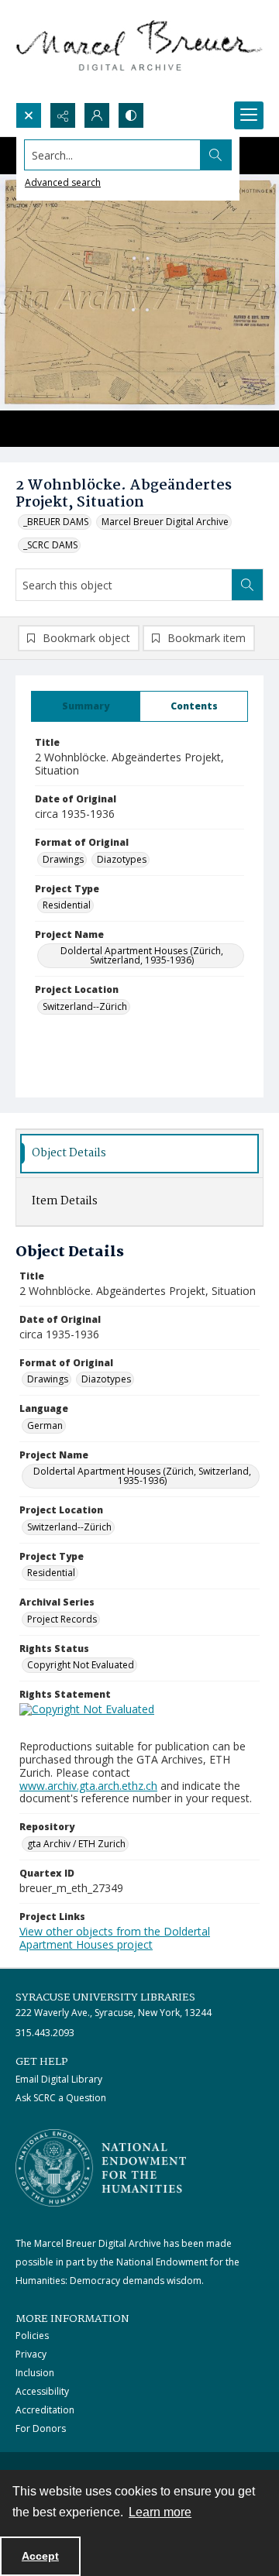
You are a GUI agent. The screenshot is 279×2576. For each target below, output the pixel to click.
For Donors (41, 2428)
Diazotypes (122, 859)
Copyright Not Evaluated (81, 1665)
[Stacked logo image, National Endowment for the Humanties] (101, 2168)
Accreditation (45, 2410)
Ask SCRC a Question (61, 2098)
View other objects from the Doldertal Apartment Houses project (115, 1938)
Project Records (62, 1619)
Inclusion (35, 2373)
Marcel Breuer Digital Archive (165, 522)
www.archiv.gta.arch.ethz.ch (88, 1786)
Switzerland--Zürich (85, 1006)
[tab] (86, 706)
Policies (32, 2336)
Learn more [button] (160, 2512)
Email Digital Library (59, 2079)
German (45, 1425)
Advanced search (63, 182)
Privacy (31, 2354)
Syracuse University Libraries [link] (105, 1997)
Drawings (63, 859)
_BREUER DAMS (56, 522)
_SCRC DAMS (50, 545)
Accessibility (42, 2391)
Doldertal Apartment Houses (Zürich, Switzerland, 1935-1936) (142, 955)
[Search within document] (247, 585)
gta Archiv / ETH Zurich (76, 1844)
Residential (67, 905)
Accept (40, 2556)
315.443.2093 (45, 2033)
